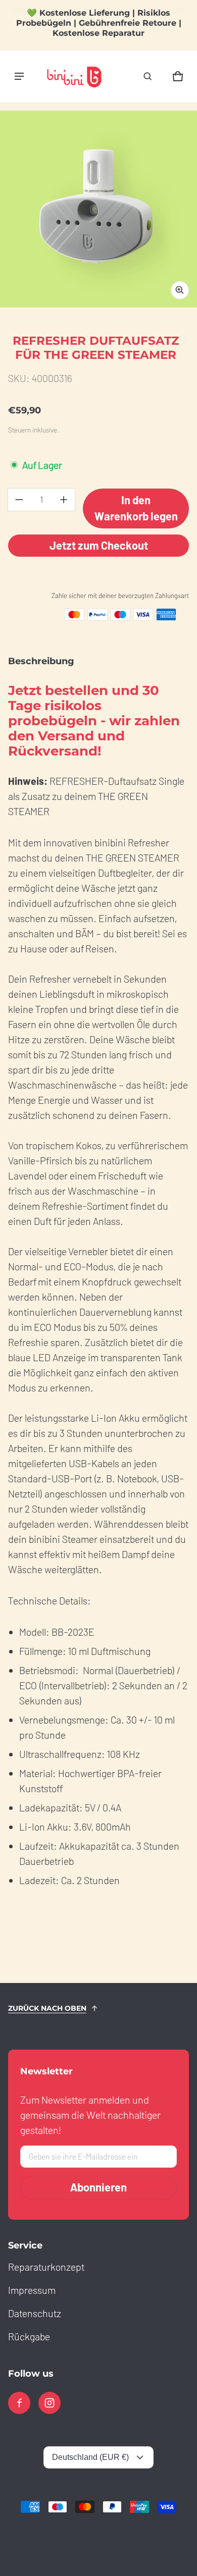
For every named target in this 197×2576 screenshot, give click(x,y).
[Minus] (19, 500)
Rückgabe (29, 2336)
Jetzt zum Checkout (99, 545)
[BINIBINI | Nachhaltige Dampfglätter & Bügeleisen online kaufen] (74, 76)
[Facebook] (19, 2403)
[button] (147, 76)
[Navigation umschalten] (19, 76)
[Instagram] (50, 2403)
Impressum (32, 2290)
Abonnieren (98, 2187)
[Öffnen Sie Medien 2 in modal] (98, 209)
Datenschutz (35, 2313)
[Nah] (177, 21)
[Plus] (64, 500)
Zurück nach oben (47, 2008)
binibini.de (71, 2530)
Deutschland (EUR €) (90, 2457)
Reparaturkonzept (46, 2267)
